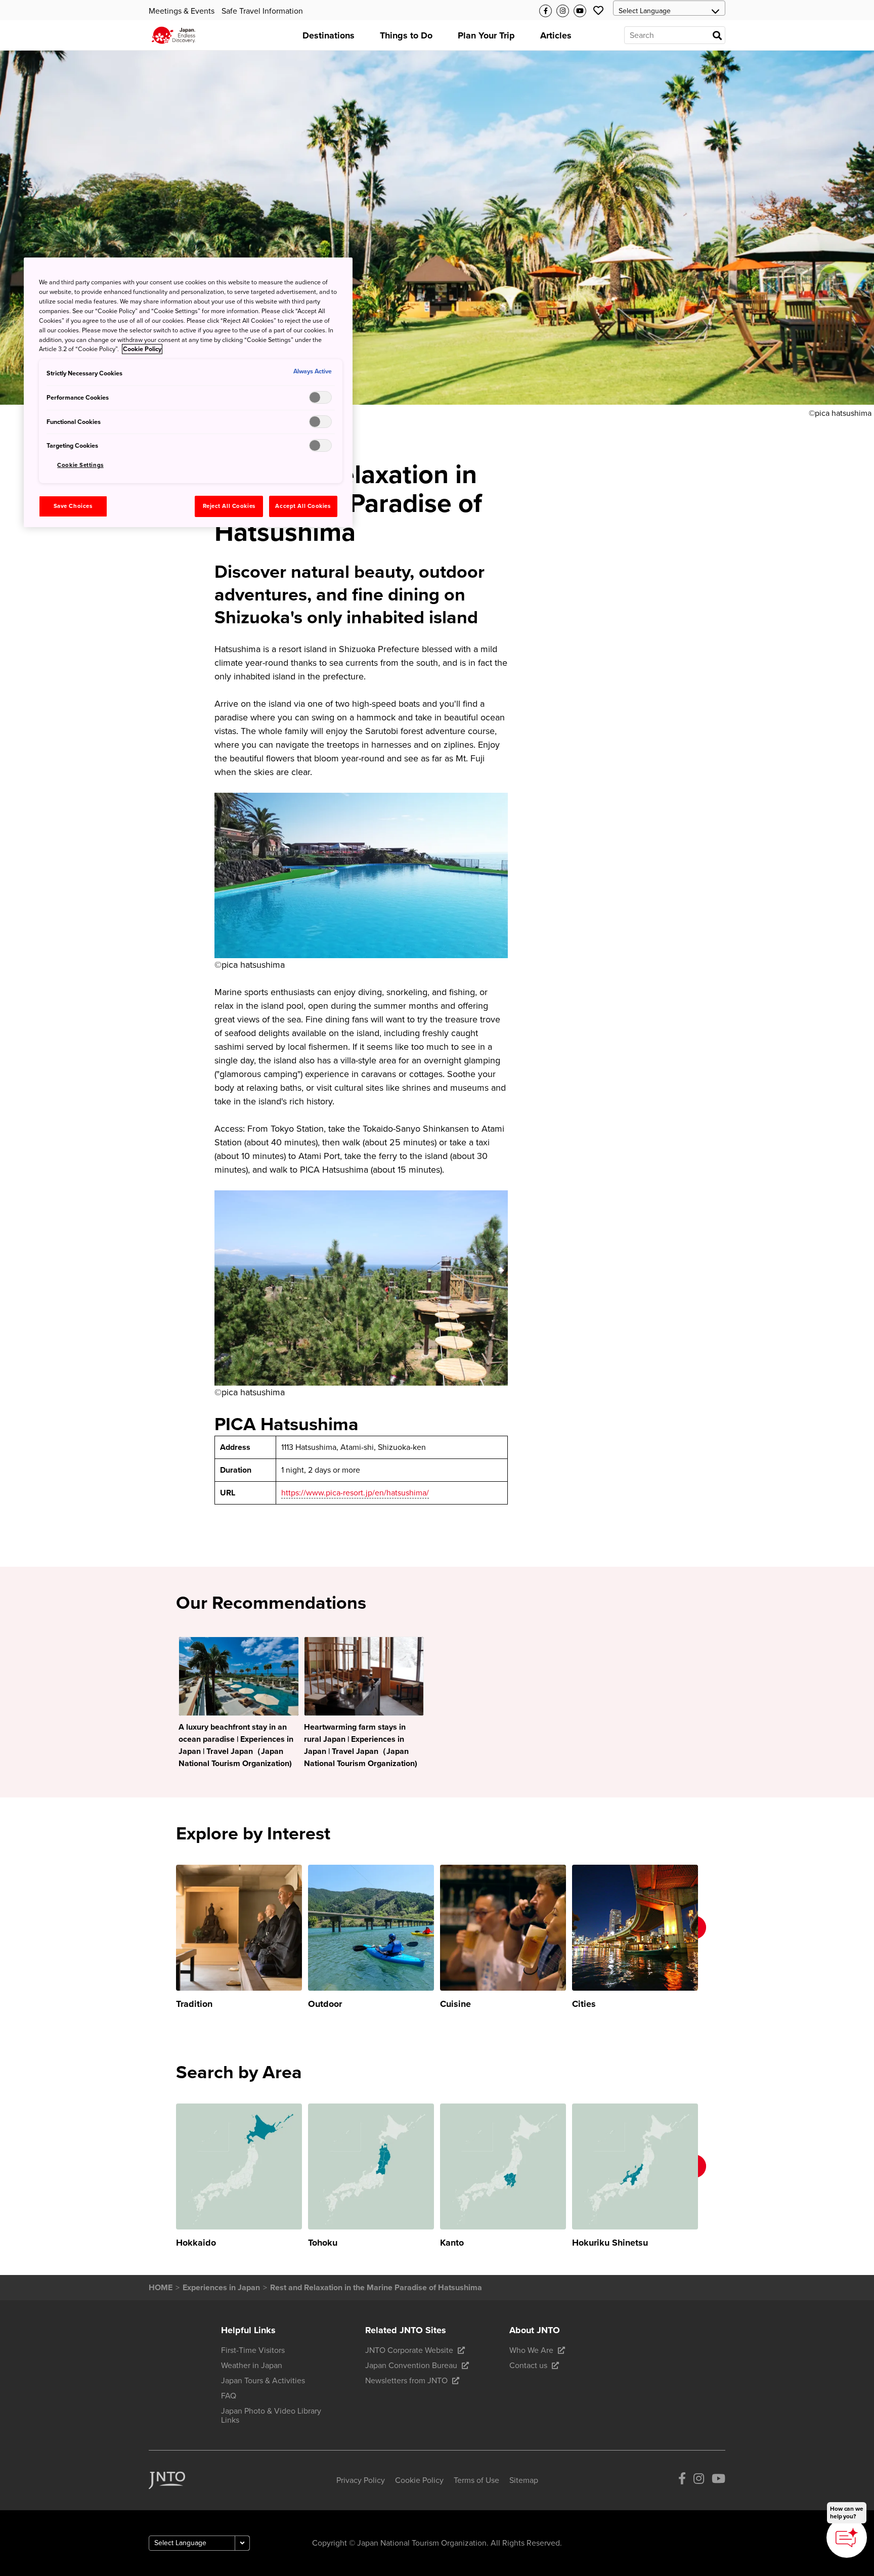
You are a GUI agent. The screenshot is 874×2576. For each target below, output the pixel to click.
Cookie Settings (80, 465)
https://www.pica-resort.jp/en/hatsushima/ (355, 1493)
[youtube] (718, 2480)
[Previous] (162, 1938)
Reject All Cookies (229, 506)
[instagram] (699, 2480)
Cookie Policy (142, 349)
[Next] (712, 1938)
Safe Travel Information (262, 11)
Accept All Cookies (303, 506)
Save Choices (73, 506)
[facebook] (682, 2480)
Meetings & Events (182, 11)
